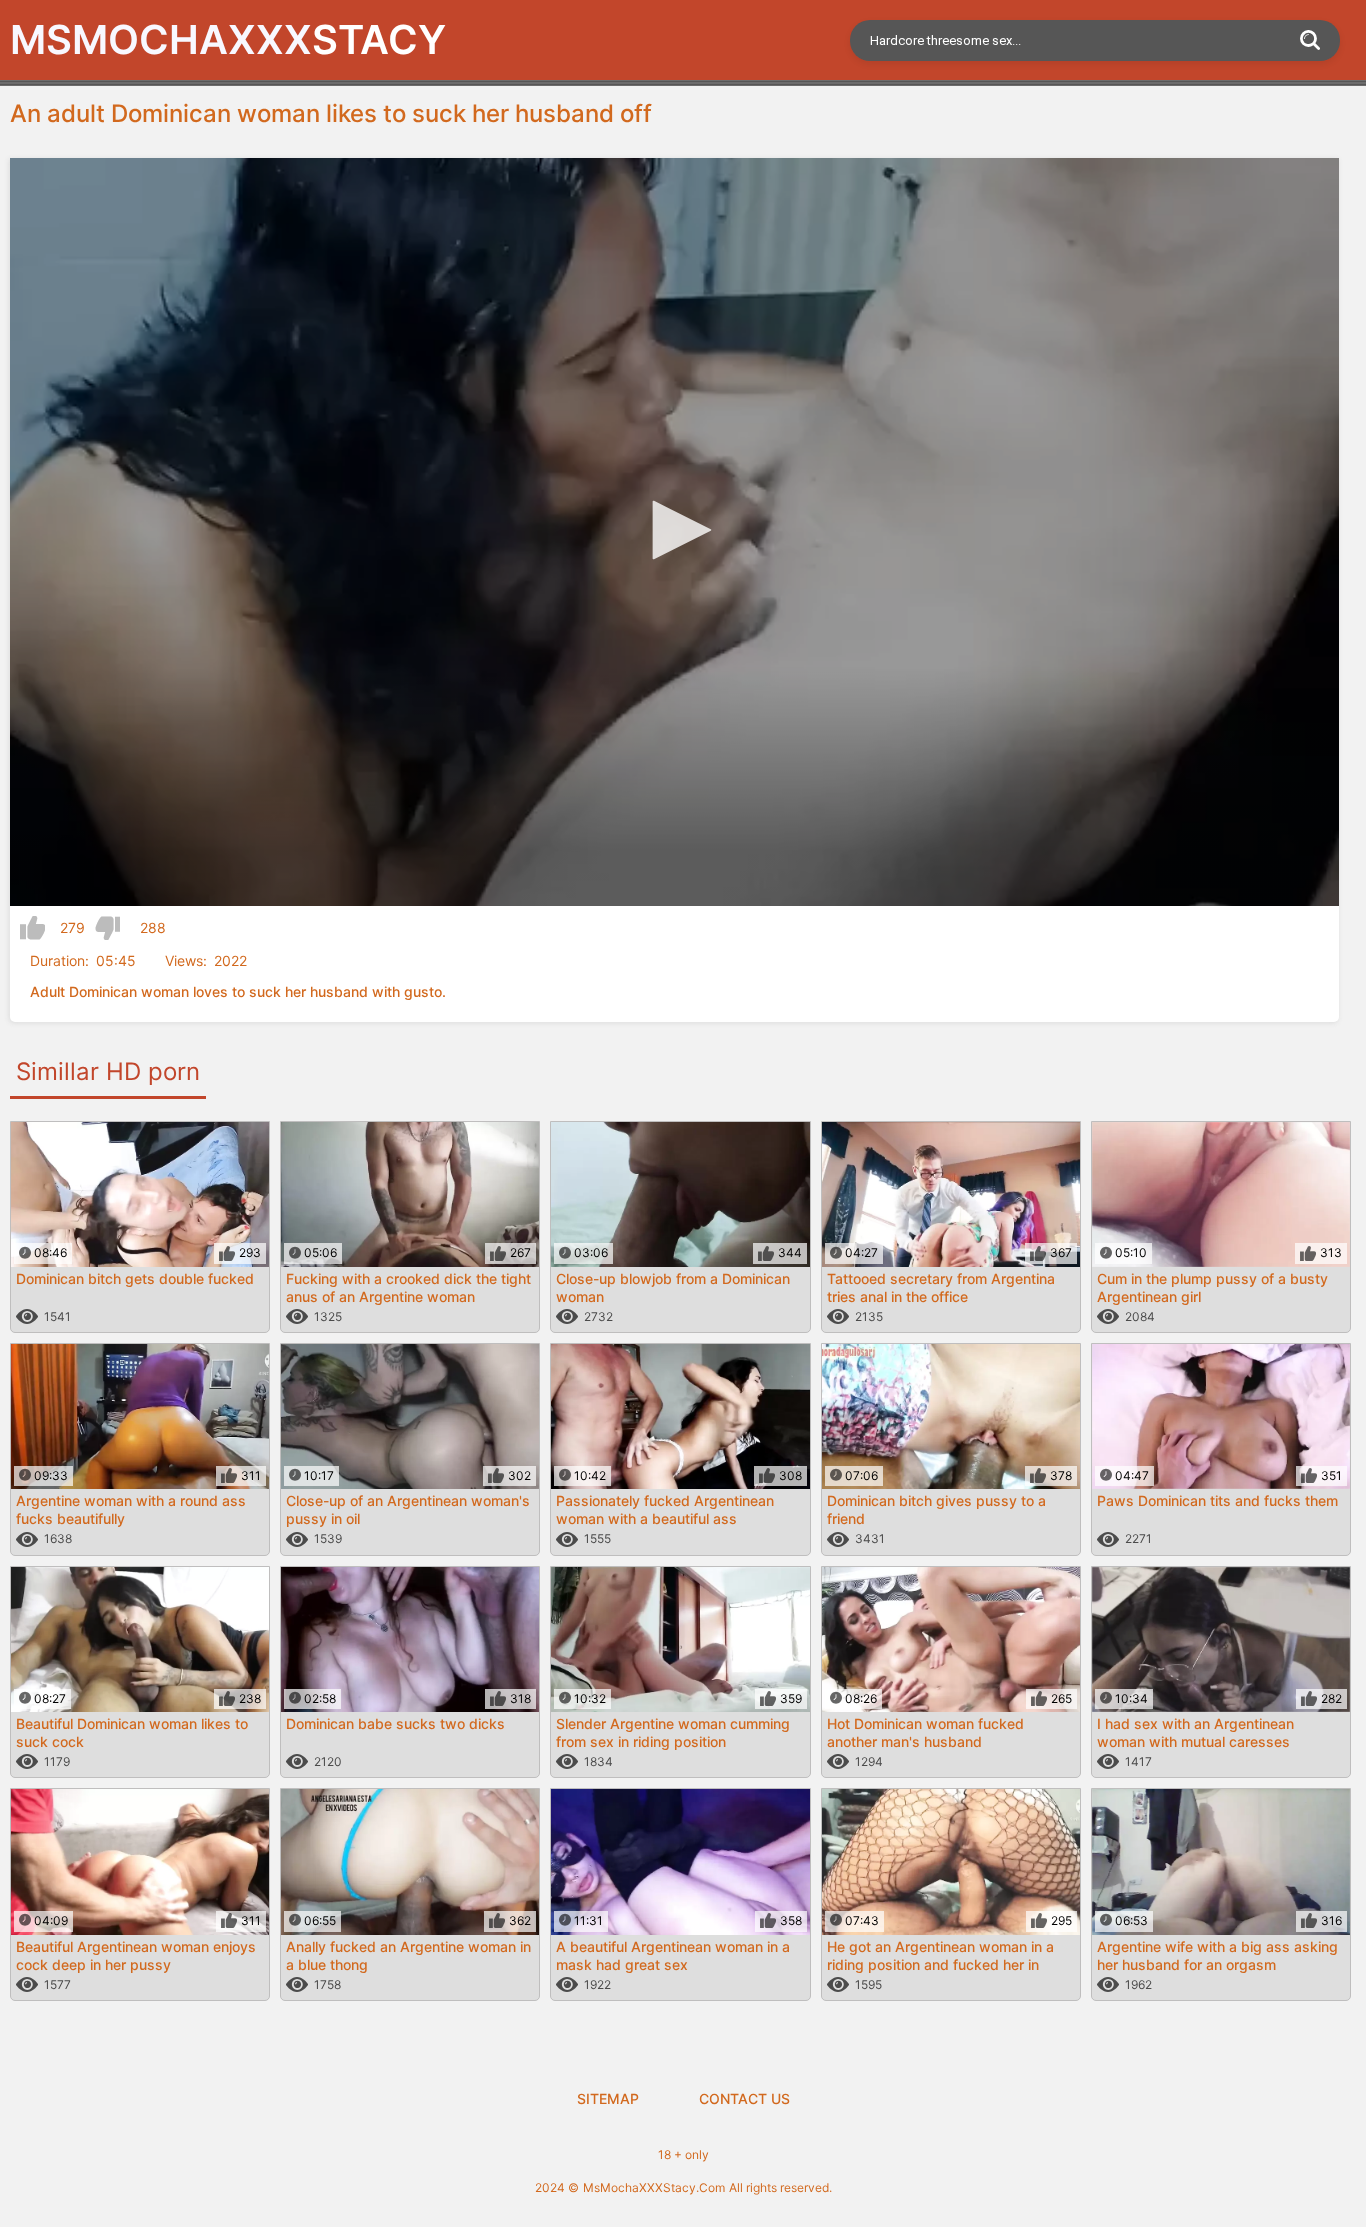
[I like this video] (32, 928)
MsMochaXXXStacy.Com (654, 2187)
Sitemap (608, 2098)
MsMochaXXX (228, 39)
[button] (675, 530)
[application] (674, 532)
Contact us (744, 2098)
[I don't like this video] (107, 928)
